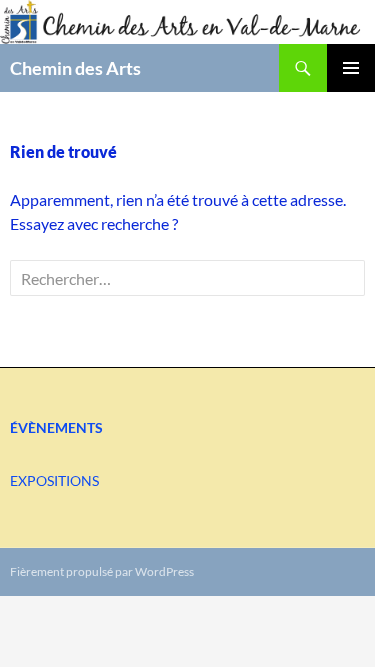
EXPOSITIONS (54, 480)
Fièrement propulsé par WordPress (102, 571)
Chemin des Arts (75, 68)
